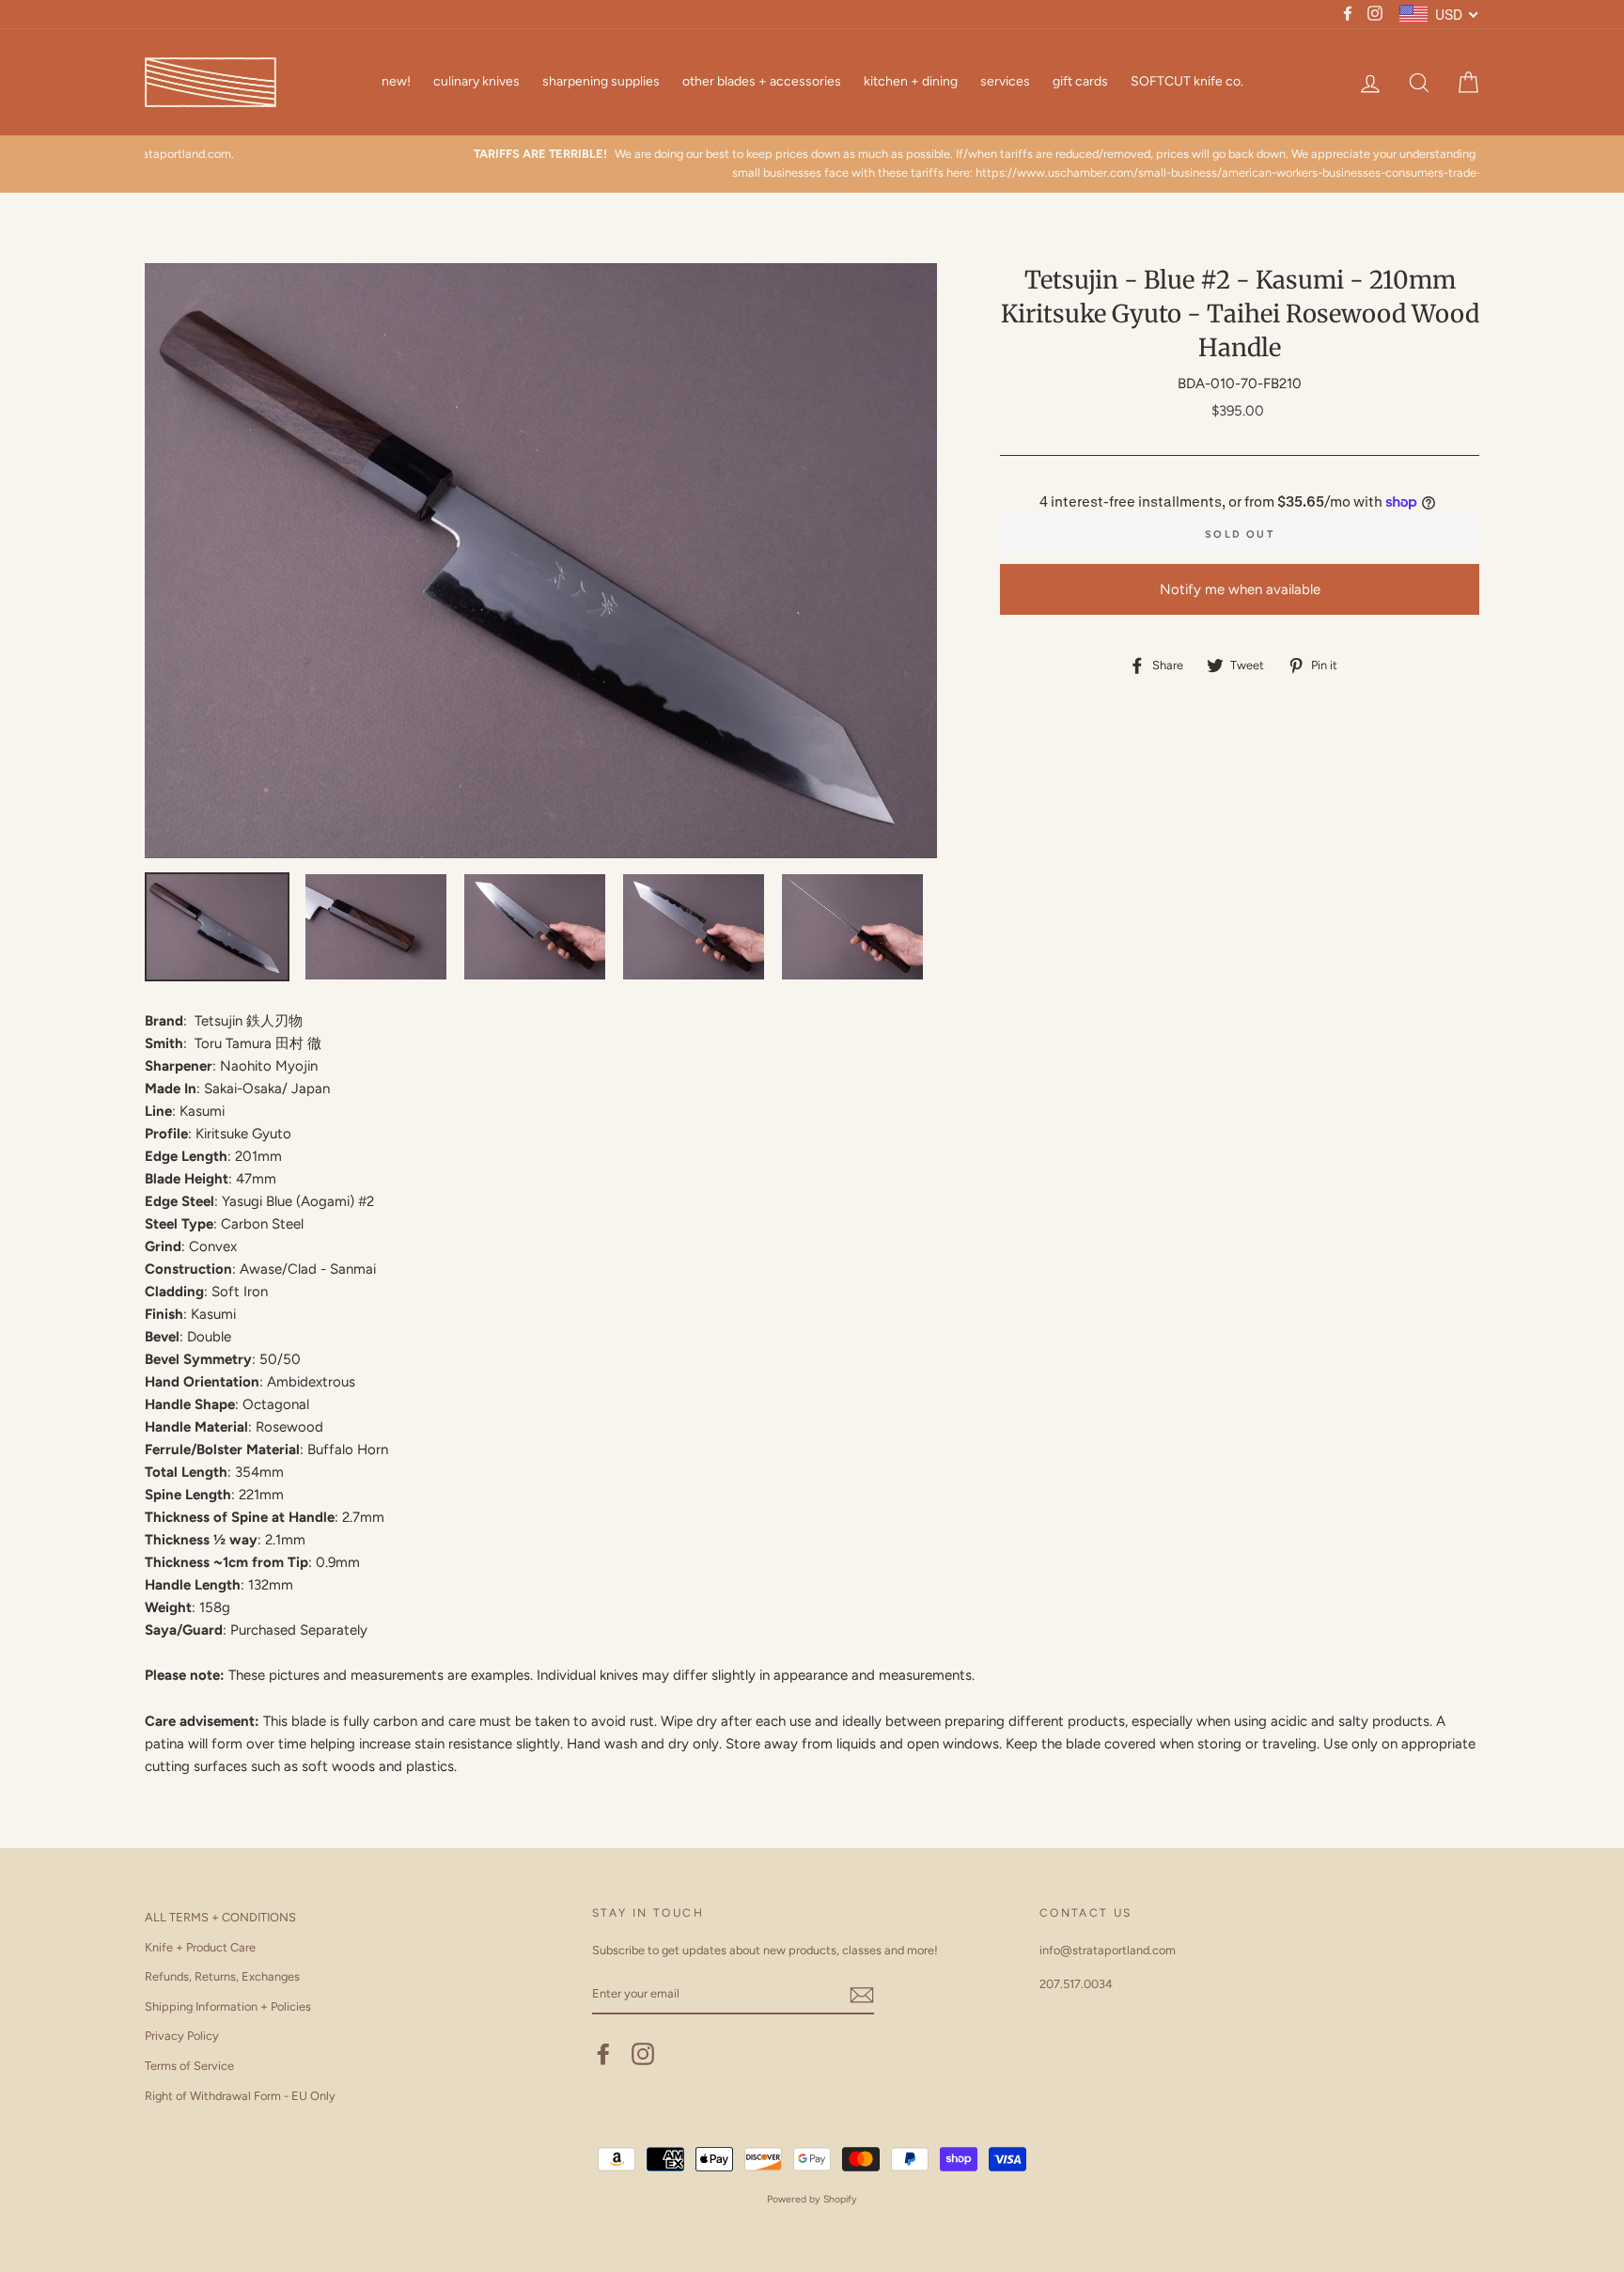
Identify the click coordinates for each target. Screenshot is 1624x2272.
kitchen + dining (911, 81)
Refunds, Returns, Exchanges (222, 1976)
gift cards (1080, 81)
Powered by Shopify (812, 2199)
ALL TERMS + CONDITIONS (220, 1917)
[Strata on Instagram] (643, 2054)
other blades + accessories (762, 81)
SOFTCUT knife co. (1187, 81)
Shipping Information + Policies (228, 2006)
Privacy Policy (182, 2036)
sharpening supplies (601, 81)
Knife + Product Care (200, 1947)
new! (396, 81)
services (1005, 81)
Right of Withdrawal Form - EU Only (240, 2096)
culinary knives (476, 81)
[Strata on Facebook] (603, 2054)
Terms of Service (189, 2066)
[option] (812, 164)
